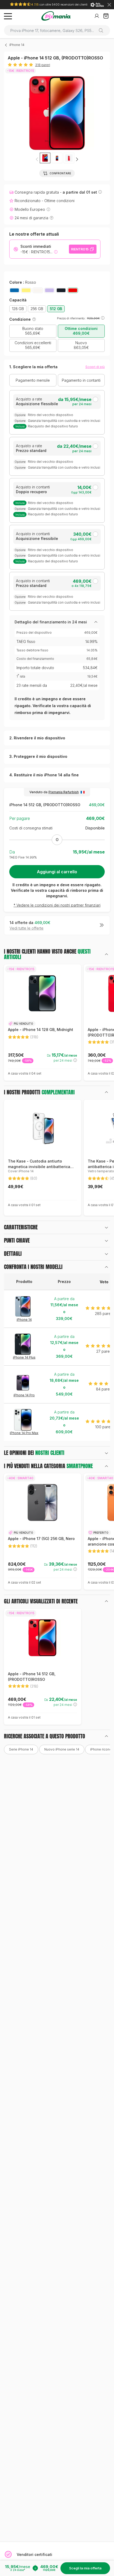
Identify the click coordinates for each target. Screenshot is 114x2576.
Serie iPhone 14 (21, 1749)
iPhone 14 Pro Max (24, 1433)
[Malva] (49, 290)
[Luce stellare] (38, 290)
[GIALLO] (26, 290)
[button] (77, 159)
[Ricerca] (103, 30)
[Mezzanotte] (61, 290)
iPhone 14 (17, 45)
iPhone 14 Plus (24, 1357)
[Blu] (14, 290)
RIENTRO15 (80, 249)
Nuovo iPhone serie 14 (62, 1749)
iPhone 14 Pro (24, 1395)
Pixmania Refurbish (64, 792)
